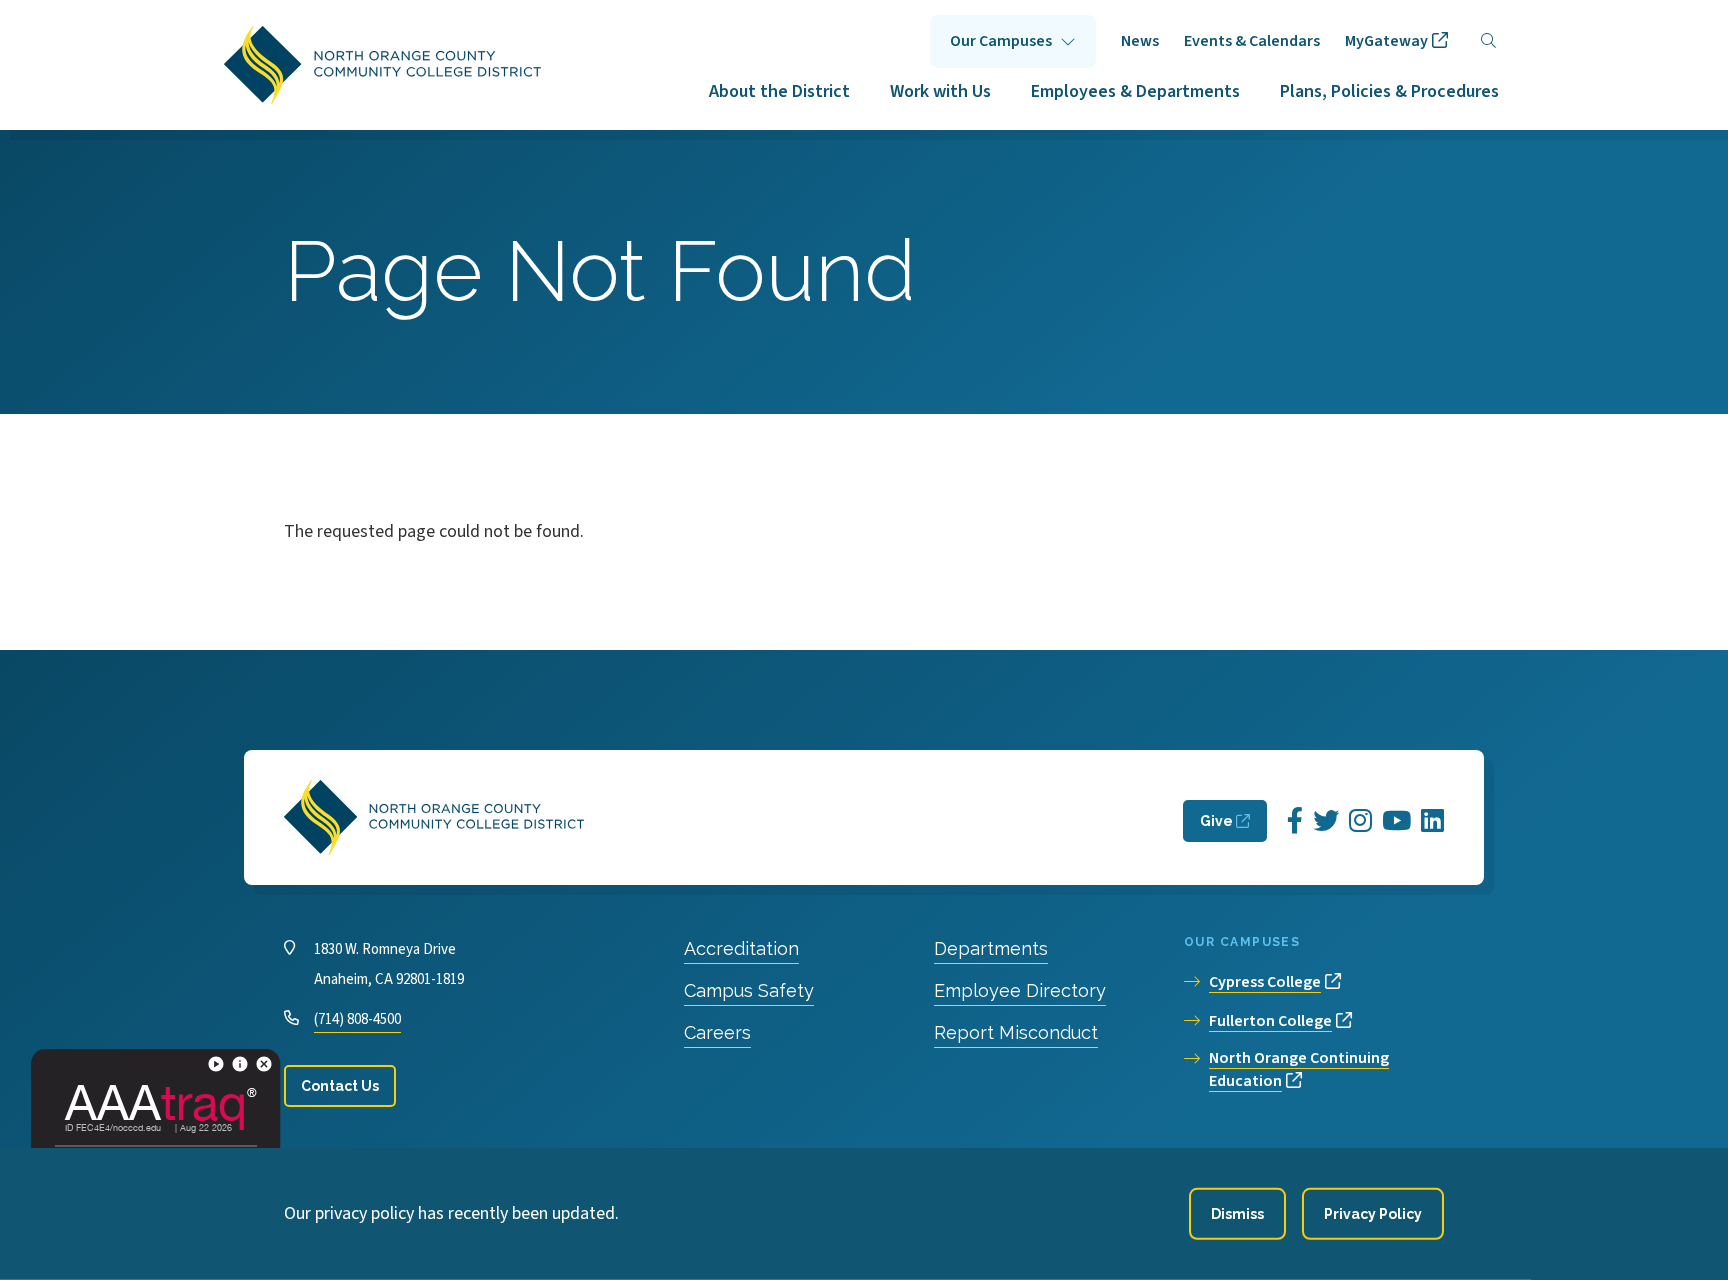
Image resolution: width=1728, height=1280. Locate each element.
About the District (779, 91)
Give (1216, 821)
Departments (991, 948)
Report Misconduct (1016, 1032)
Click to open (1013, 41)
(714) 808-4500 (357, 1019)
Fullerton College (1270, 1021)
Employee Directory (1020, 990)
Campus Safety (749, 990)
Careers (717, 1032)
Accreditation (741, 948)
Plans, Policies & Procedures (1389, 91)
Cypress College (1265, 982)
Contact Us (340, 1086)
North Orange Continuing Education (1299, 1069)
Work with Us (940, 91)
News (1140, 41)
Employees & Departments (1135, 91)
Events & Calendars (1252, 41)
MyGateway (1386, 41)
